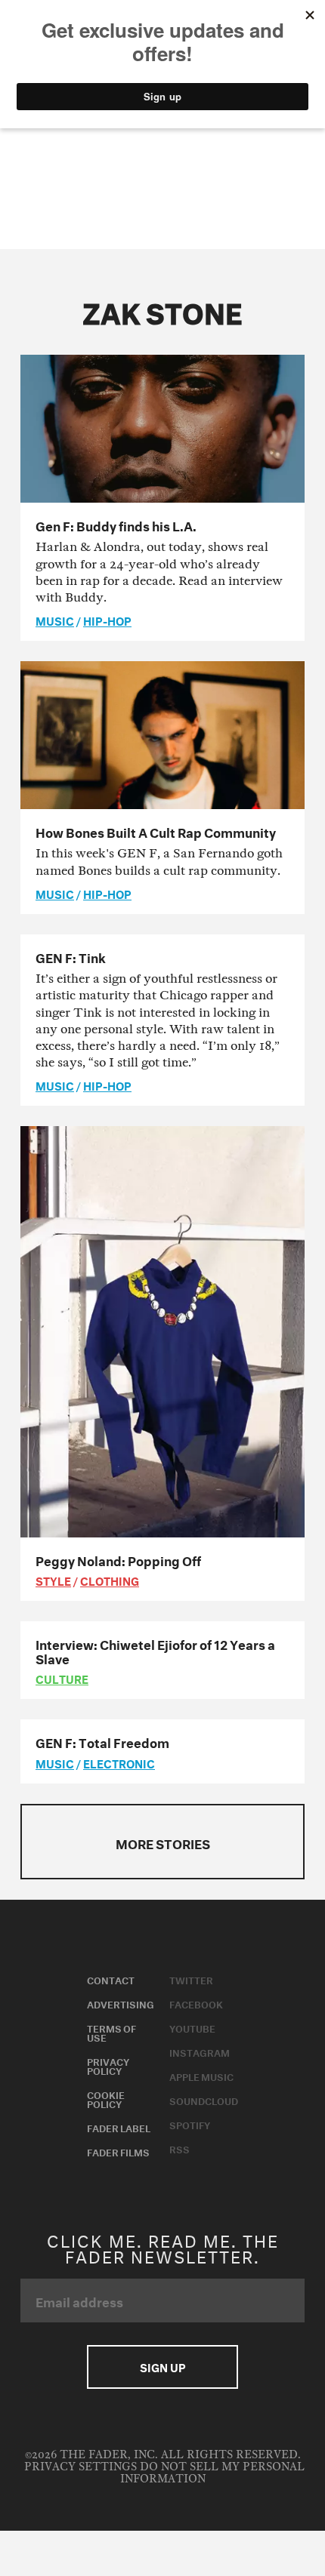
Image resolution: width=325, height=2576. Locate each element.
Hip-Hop (107, 620)
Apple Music (201, 2076)
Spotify (190, 2124)
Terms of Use (111, 2032)
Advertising (121, 2003)
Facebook (196, 2003)
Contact (111, 1979)
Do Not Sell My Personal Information (212, 2473)
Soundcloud (204, 2100)
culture (62, 1678)
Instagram (200, 2051)
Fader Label (119, 2127)
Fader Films (118, 2151)
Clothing (110, 1580)
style (53, 1580)
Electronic (119, 1762)
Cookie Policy (106, 2098)
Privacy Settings (80, 2467)
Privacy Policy (108, 2065)
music (55, 620)
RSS (180, 2148)
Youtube (192, 2027)
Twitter (191, 1979)
